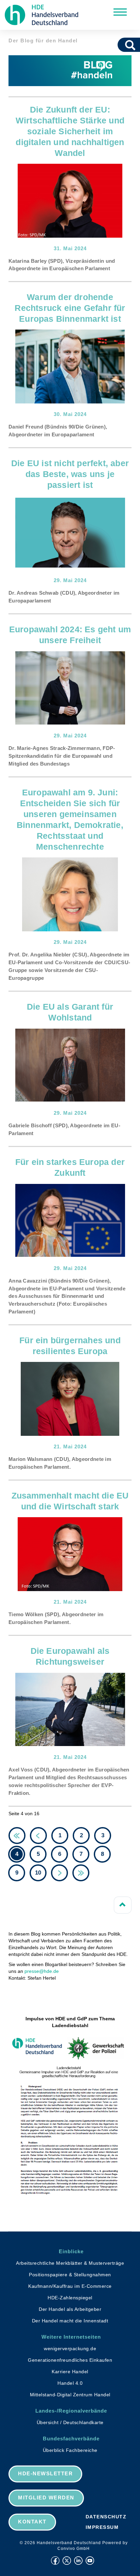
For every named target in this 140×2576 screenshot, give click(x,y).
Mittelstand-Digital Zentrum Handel (70, 2395)
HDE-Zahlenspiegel (70, 2298)
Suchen (133, 45)
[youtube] (90, 2561)
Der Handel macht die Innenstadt (70, 2321)
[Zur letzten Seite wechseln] (81, 1873)
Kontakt (32, 2522)
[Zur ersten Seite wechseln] (17, 1836)
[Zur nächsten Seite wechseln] (59, 1873)
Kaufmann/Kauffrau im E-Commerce (70, 2286)
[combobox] (121, 45)
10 (38, 1873)
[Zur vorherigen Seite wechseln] (38, 1836)
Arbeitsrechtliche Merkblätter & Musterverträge (70, 2263)
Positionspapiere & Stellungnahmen (70, 2275)
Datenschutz (106, 2517)
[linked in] (78, 2561)
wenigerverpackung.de (70, 2349)
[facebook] (55, 2561)
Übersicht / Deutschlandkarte (70, 2422)
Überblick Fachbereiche (70, 2450)
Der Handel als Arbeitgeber (70, 2309)
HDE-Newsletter (45, 2473)
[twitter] (67, 2561)
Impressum (102, 2527)
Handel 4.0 (70, 2383)
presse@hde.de (42, 1971)
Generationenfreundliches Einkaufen (70, 2360)
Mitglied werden (46, 2498)
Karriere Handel (70, 2372)
